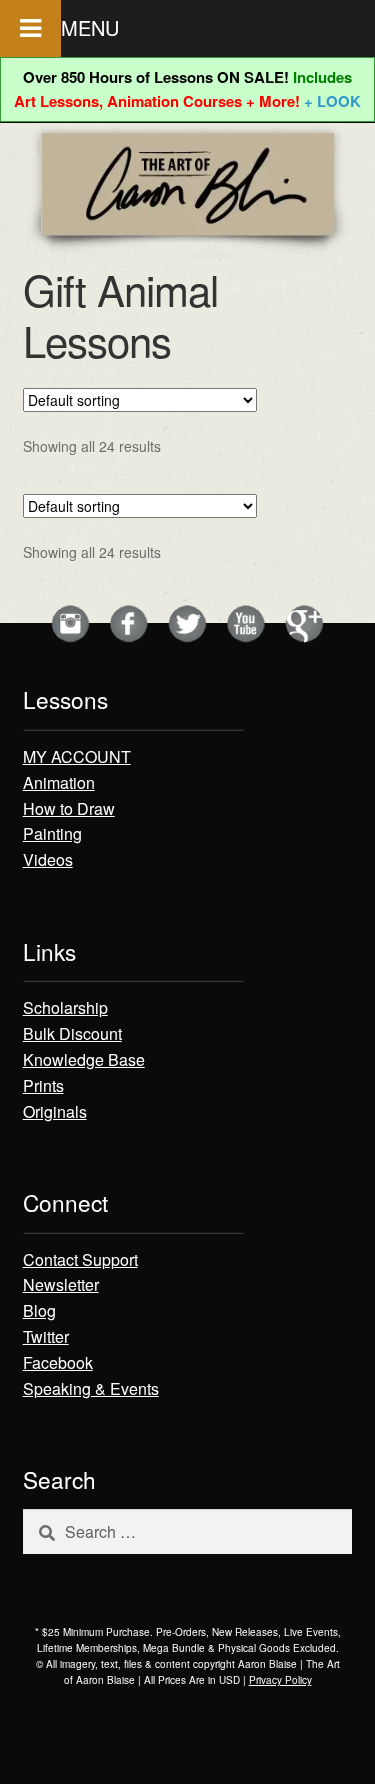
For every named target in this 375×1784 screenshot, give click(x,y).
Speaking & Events (91, 1388)
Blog (39, 1310)
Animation (59, 782)
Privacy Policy (280, 1680)
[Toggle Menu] (30, 28)
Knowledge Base (84, 1059)
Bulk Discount (72, 1033)
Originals (55, 1111)
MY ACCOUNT (77, 756)
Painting (52, 833)
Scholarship (65, 1007)
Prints (43, 1085)
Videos (48, 859)
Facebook (58, 1362)
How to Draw (69, 808)
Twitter (46, 1336)
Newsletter (61, 1284)
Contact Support (80, 1259)
